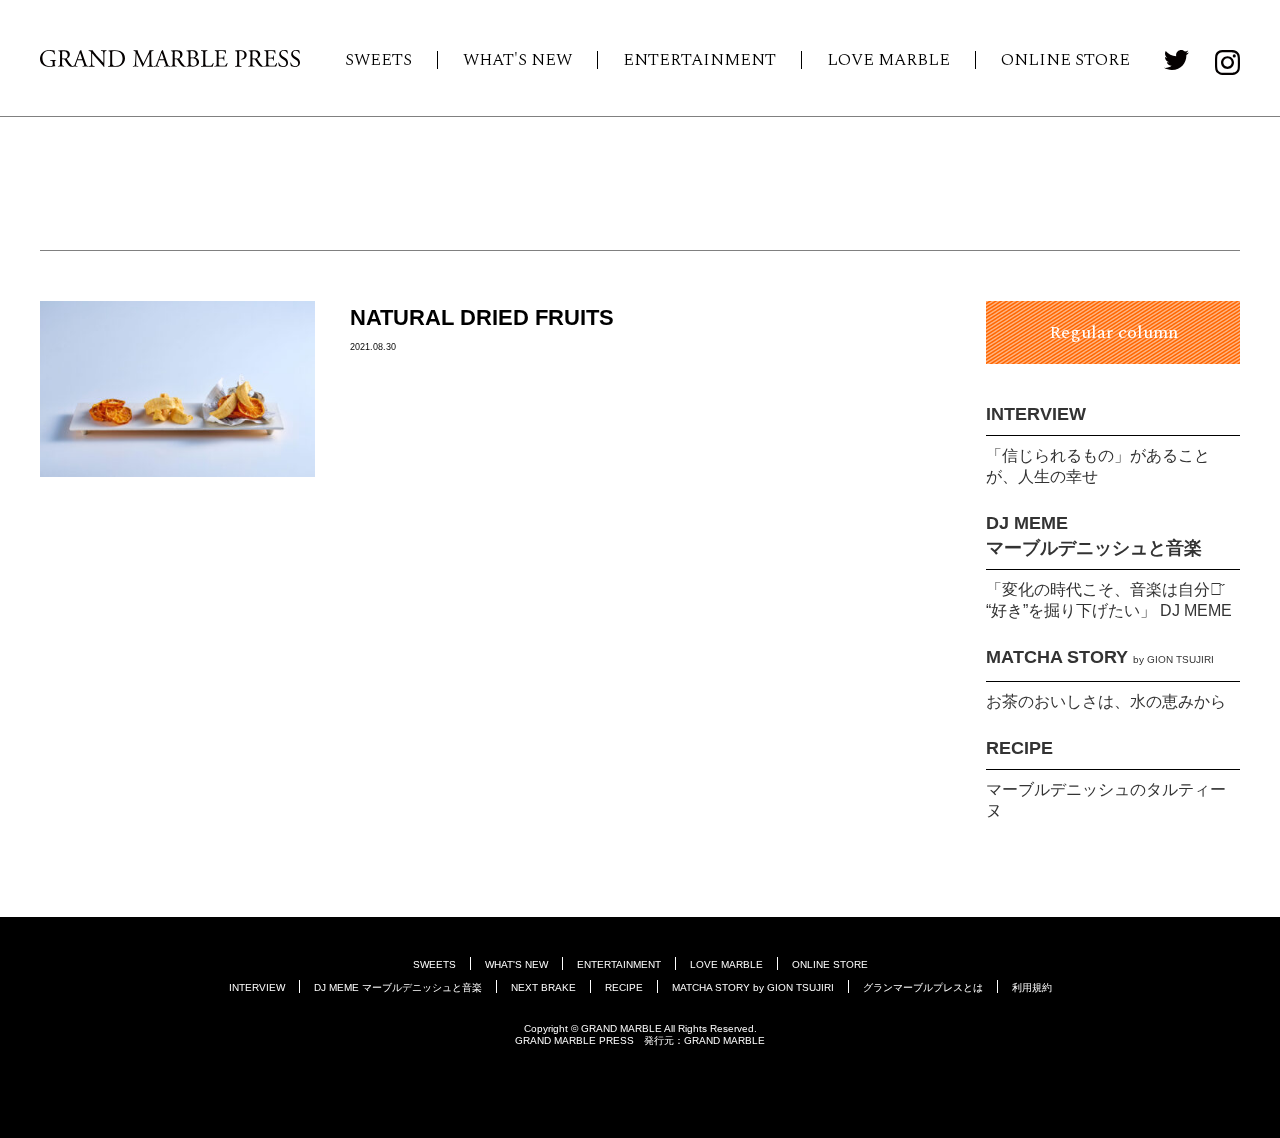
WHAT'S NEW (517, 60)
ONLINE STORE (1065, 60)
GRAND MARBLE (724, 1040)
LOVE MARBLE (888, 60)
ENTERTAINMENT (699, 60)
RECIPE (1019, 748)
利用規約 (1032, 987)
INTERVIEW (1036, 414)
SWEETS (378, 60)
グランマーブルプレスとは (923, 987)
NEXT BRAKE (543, 987)
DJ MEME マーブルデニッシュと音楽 (398, 987)
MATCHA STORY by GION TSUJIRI (753, 987)
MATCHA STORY (1100, 657)
